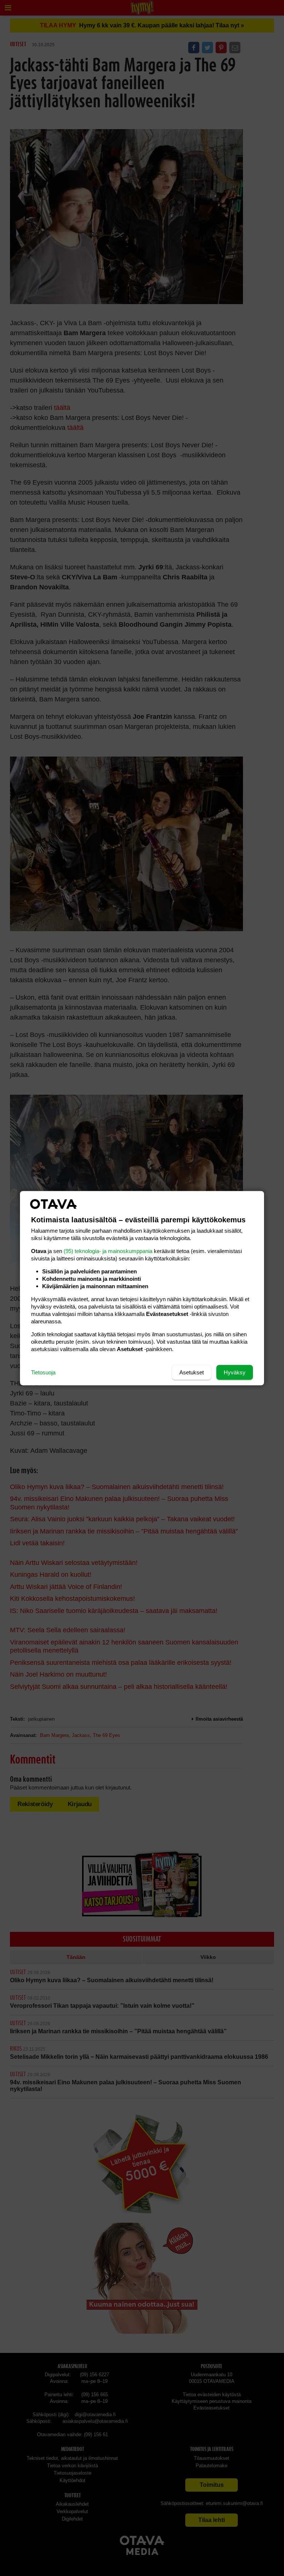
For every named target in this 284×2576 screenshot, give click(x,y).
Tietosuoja (43, 1372)
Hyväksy (235, 1372)
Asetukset (192, 1372)
